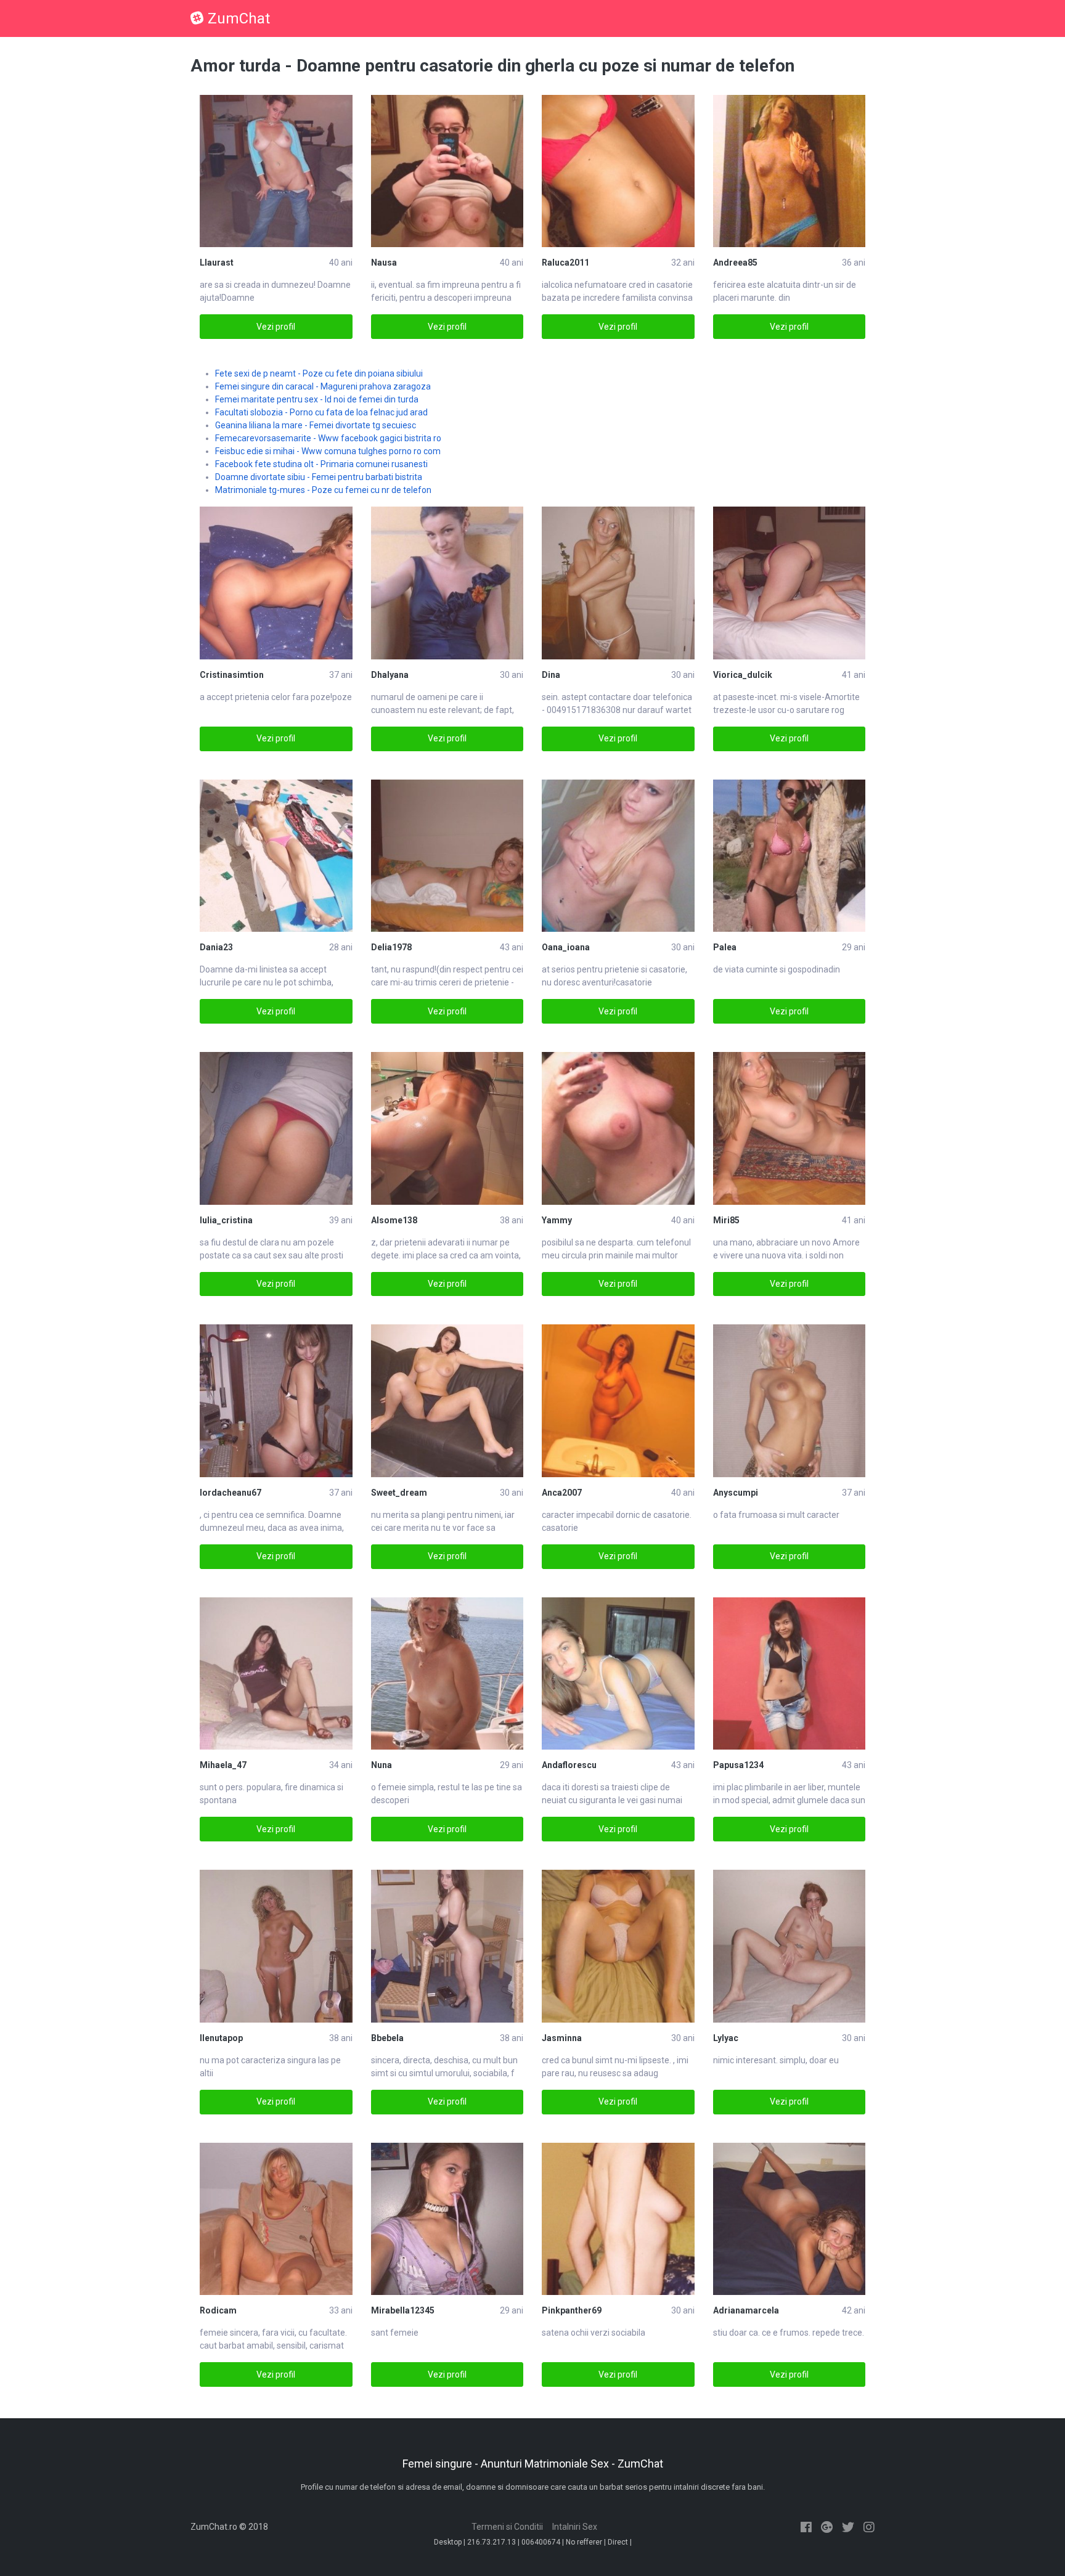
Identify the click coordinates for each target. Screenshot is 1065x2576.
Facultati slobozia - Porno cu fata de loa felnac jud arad (321, 412)
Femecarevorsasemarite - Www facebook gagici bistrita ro (328, 438)
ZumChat (239, 18)
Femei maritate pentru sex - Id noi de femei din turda (317, 399)
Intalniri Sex (575, 2527)
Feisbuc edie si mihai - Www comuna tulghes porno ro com (328, 451)
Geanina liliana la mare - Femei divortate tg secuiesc (316, 425)
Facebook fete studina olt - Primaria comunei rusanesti (321, 464)
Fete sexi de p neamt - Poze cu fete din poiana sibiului (319, 373)
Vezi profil (276, 327)
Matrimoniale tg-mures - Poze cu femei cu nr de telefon (323, 490)
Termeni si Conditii (507, 2527)
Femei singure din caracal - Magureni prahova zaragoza (323, 386)
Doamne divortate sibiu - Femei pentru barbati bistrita (319, 477)
